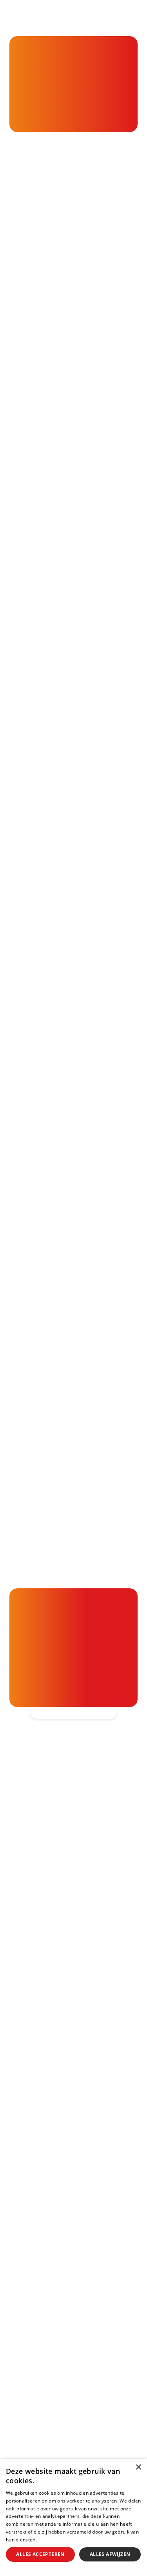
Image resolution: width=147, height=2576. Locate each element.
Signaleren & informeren (50, 2103)
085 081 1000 (52, 1910)
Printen (80, 798)
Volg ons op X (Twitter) (68, 1988)
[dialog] (73, 2517)
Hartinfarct (28, 2335)
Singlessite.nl (85, 708)
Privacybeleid (53, 2540)
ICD (15, 2435)
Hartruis (23, 2350)
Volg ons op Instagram (66, 2029)
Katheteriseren (34, 2450)
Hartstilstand (31, 2366)
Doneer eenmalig (38, 2265)
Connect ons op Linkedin (70, 2008)
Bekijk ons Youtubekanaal (71, 2049)
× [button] (138, 2467)
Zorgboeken (30, 2211)
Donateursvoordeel (42, 2249)
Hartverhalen (31, 2164)
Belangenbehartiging (44, 2087)
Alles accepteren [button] (40, 2554)
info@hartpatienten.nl (65, 1930)
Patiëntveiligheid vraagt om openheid (71, 2149)
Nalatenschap (32, 2296)
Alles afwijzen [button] (110, 2554)
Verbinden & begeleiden (49, 2118)
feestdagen (82, 406)
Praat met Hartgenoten (48, 2180)
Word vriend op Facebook (72, 1968)
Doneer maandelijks (42, 2280)
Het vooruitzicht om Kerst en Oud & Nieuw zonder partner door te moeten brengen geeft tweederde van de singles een (73, 270)
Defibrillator (29, 2419)
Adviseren (26, 2133)
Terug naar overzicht (81, 768)
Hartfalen (25, 2381)
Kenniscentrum (34, 2196)
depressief (28, 307)
